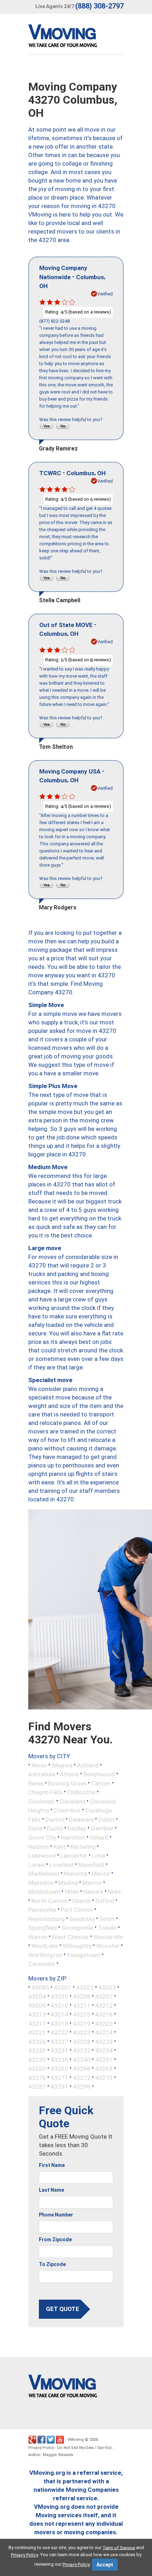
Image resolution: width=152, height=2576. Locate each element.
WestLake (45, 1946)
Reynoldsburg (46, 1919)
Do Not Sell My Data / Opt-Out (84, 2448)
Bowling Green (67, 1783)
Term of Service (119, 2548)
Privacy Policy (41, 2448)
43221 (37, 2032)
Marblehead (44, 1874)
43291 (59, 2087)
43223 (82, 2032)
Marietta (75, 1874)
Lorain (37, 1864)
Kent (60, 1846)
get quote (63, 2309)
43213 (37, 2014)
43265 (59, 2069)
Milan (72, 1892)
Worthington (45, 1955)
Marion (101, 1874)
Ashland (88, 1765)
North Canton (49, 1901)
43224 (104, 2032)
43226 (37, 2041)
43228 (82, 2041)
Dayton (55, 1819)
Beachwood (99, 1774)
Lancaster (74, 1856)
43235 (37, 2059)
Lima (98, 1856)
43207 (104, 1996)
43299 (82, 2087)
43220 (104, 2023)
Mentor (92, 1882)
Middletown (44, 1892)
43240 (82, 2059)
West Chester (70, 1937)
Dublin (106, 1819)
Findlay (77, 1828)
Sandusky (82, 1919)
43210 (59, 2005)
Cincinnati (42, 1801)
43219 (82, 2023)
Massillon (41, 1882)
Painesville (42, 1910)
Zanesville (42, 1964)
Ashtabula (42, 1774)
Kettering (83, 1846)
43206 (82, 1996)
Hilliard (99, 1838)
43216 (104, 2014)
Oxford (105, 1901)
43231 (59, 2051)
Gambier (102, 1828)
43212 (104, 2005)
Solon (107, 1919)
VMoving (76, 2440)
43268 (104, 2069)
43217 (37, 2023)
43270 (37, 2077)
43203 (107, 1987)
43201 (63, 1987)
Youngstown (84, 1955)
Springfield (43, 1928)
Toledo (107, 1928)
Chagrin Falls (45, 1792)
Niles (114, 1892)
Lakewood (42, 1856)
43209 (37, 2005)
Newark (93, 1892)
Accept (105, 2565)
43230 (37, 2051)
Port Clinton (77, 1910)
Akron (39, 1765)
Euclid (55, 1828)
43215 (82, 2014)
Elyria (35, 1828)
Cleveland (72, 1801)
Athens (69, 1774)
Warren (38, 1937)
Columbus (67, 1810)
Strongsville (77, 1928)
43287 (37, 2087)
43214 (59, 2014)
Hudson (39, 1846)
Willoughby (77, 1946)
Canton (101, 1783)
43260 (37, 2069)
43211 (82, 2005)
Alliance (62, 1765)
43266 (82, 2069)
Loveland (62, 1864)
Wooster (108, 1946)
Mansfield (91, 1864)
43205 (59, 1996)
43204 (37, 1996)
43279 (104, 2077)
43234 (104, 2051)
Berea (36, 1783)
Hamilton (73, 1838)
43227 (59, 2041)
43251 (104, 2059)
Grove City (42, 1838)
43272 (82, 2077)
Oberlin (81, 1901)
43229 (104, 2041)
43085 (40, 1987)
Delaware (81, 1819)
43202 (85, 1987)
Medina (68, 1882)
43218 (59, 2023)
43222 (59, 2032)
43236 (59, 2059)
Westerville (108, 1937)
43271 (59, 2077)
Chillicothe (81, 1792)
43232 (82, 2051)
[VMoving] (77, 38)
